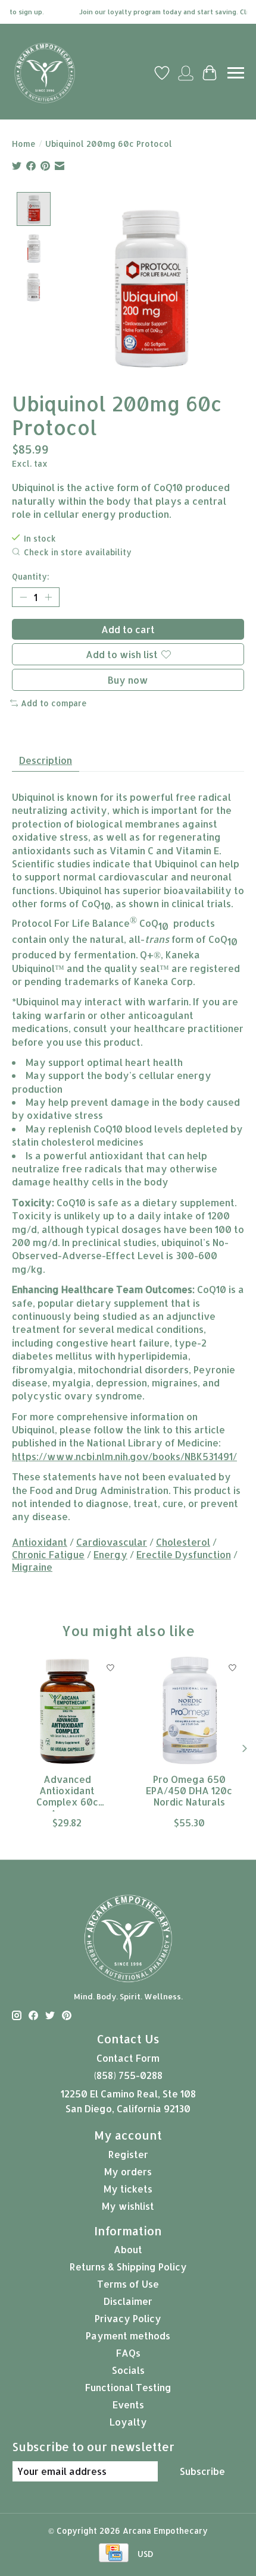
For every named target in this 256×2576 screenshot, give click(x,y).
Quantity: (31, 576)
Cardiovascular (112, 1542)
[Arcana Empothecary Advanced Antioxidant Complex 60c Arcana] (67, 1711)
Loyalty (128, 2422)
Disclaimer (128, 2301)
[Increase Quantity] (48, 597)
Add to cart (128, 629)
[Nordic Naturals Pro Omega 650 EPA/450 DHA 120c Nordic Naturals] (189, 1711)
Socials (128, 2370)
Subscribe (202, 2471)
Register (128, 2154)
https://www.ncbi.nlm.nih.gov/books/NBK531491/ (124, 1456)
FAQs (128, 2353)
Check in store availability (78, 552)
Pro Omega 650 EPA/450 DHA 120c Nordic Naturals (189, 1791)
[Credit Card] (114, 2554)
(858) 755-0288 (128, 2075)
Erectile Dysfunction (184, 1554)
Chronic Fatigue (48, 1554)
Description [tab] (46, 760)
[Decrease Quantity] (23, 597)
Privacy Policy (128, 2318)
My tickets (128, 2189)
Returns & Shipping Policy (128, 2267)
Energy (110, 1554)
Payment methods (128, 2336)
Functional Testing (128, 2387)
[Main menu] (236, 73)
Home (24, 144)
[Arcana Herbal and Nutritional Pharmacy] (45, 73)
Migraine (32, 1567)
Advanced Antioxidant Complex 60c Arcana (67, 1792)
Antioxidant (40, 1542)
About (128, 2249)
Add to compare (54, 703)
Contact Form (128, 2058)
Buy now (128, 680)
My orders (128, 2171)
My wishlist (128, 2206)
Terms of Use (128, 2284)
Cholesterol (183, 1542)
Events (128, 2404)
